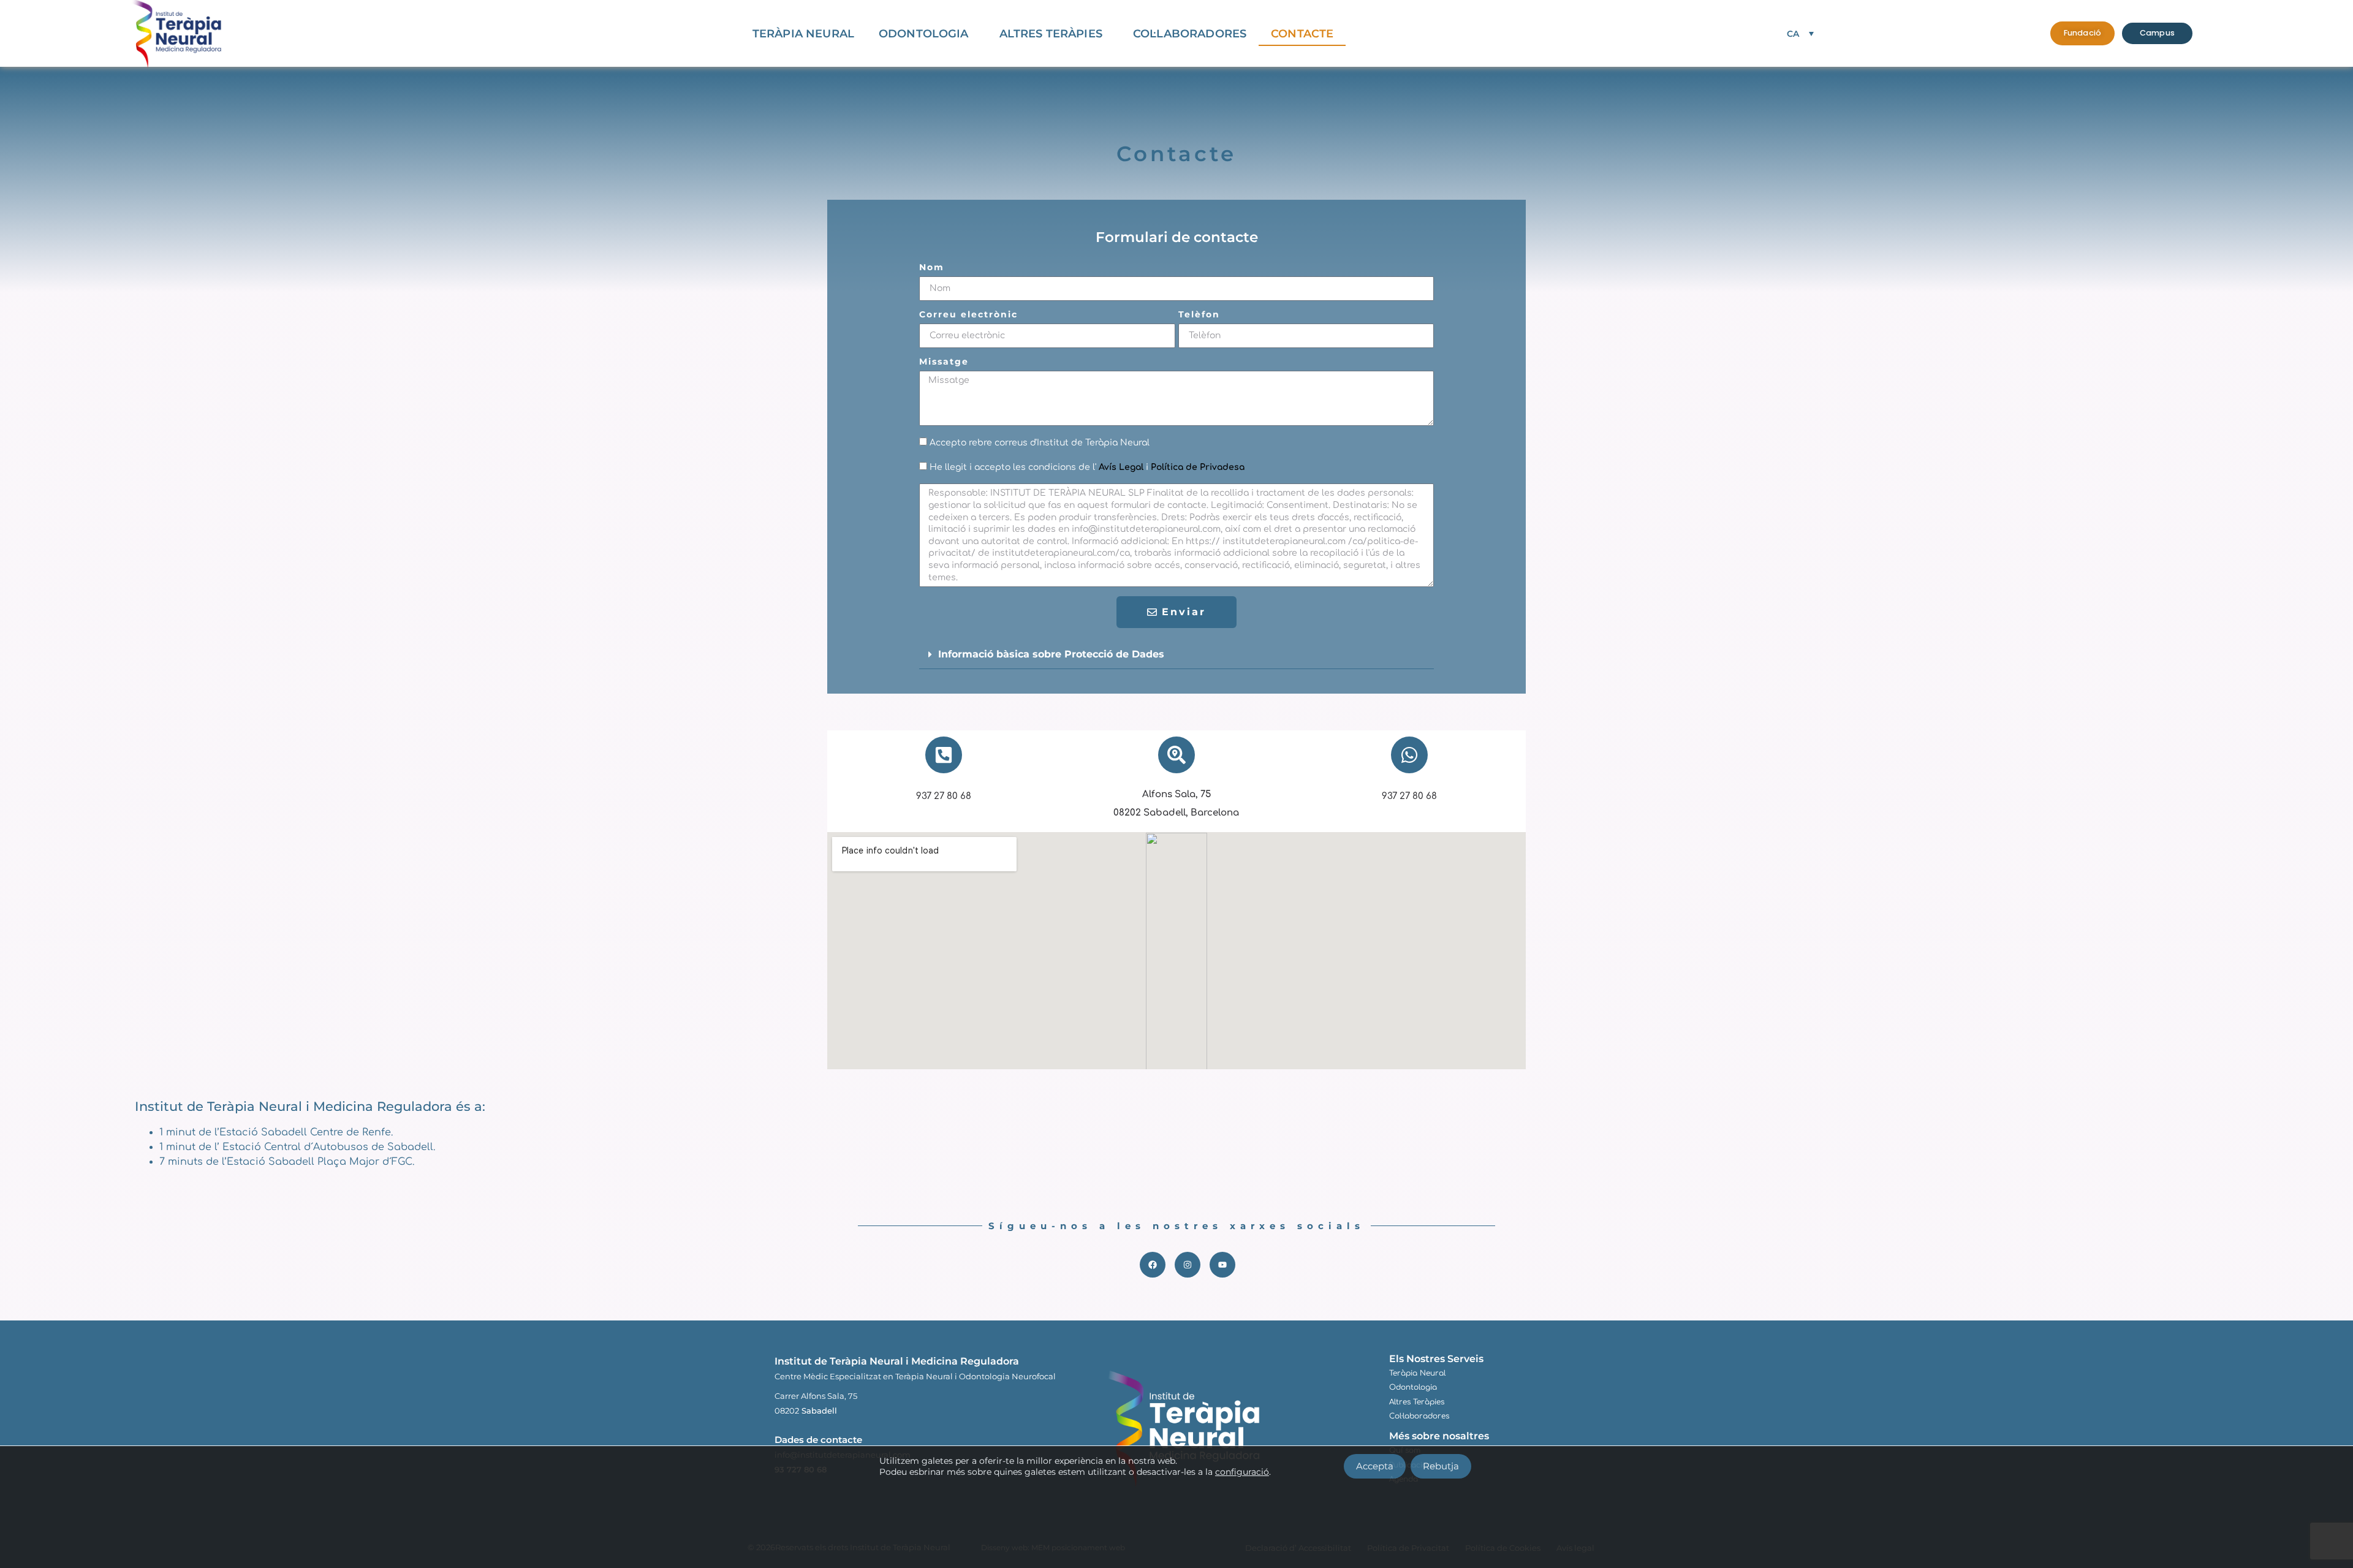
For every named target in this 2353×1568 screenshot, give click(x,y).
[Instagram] (1188, 1265)
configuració (1242, 1472)
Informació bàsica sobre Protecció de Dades (1051, 654)
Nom (932, 268)
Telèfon (1199, 315)
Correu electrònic (968, 315)
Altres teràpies (1051, 34)
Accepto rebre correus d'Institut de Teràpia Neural (1040, 443)
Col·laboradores (1190, 34)
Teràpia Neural (803, 34)
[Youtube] (1222, 1265)
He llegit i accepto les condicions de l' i (1087, 467)
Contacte (1302, 34)
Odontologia (924, 34)
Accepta (1375, 1466)
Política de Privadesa (1198, 467)
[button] (1176, 655)
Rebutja (1441, 1466)
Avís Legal (1121, 467)
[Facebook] (1153, 1265)
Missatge (944, 362)
